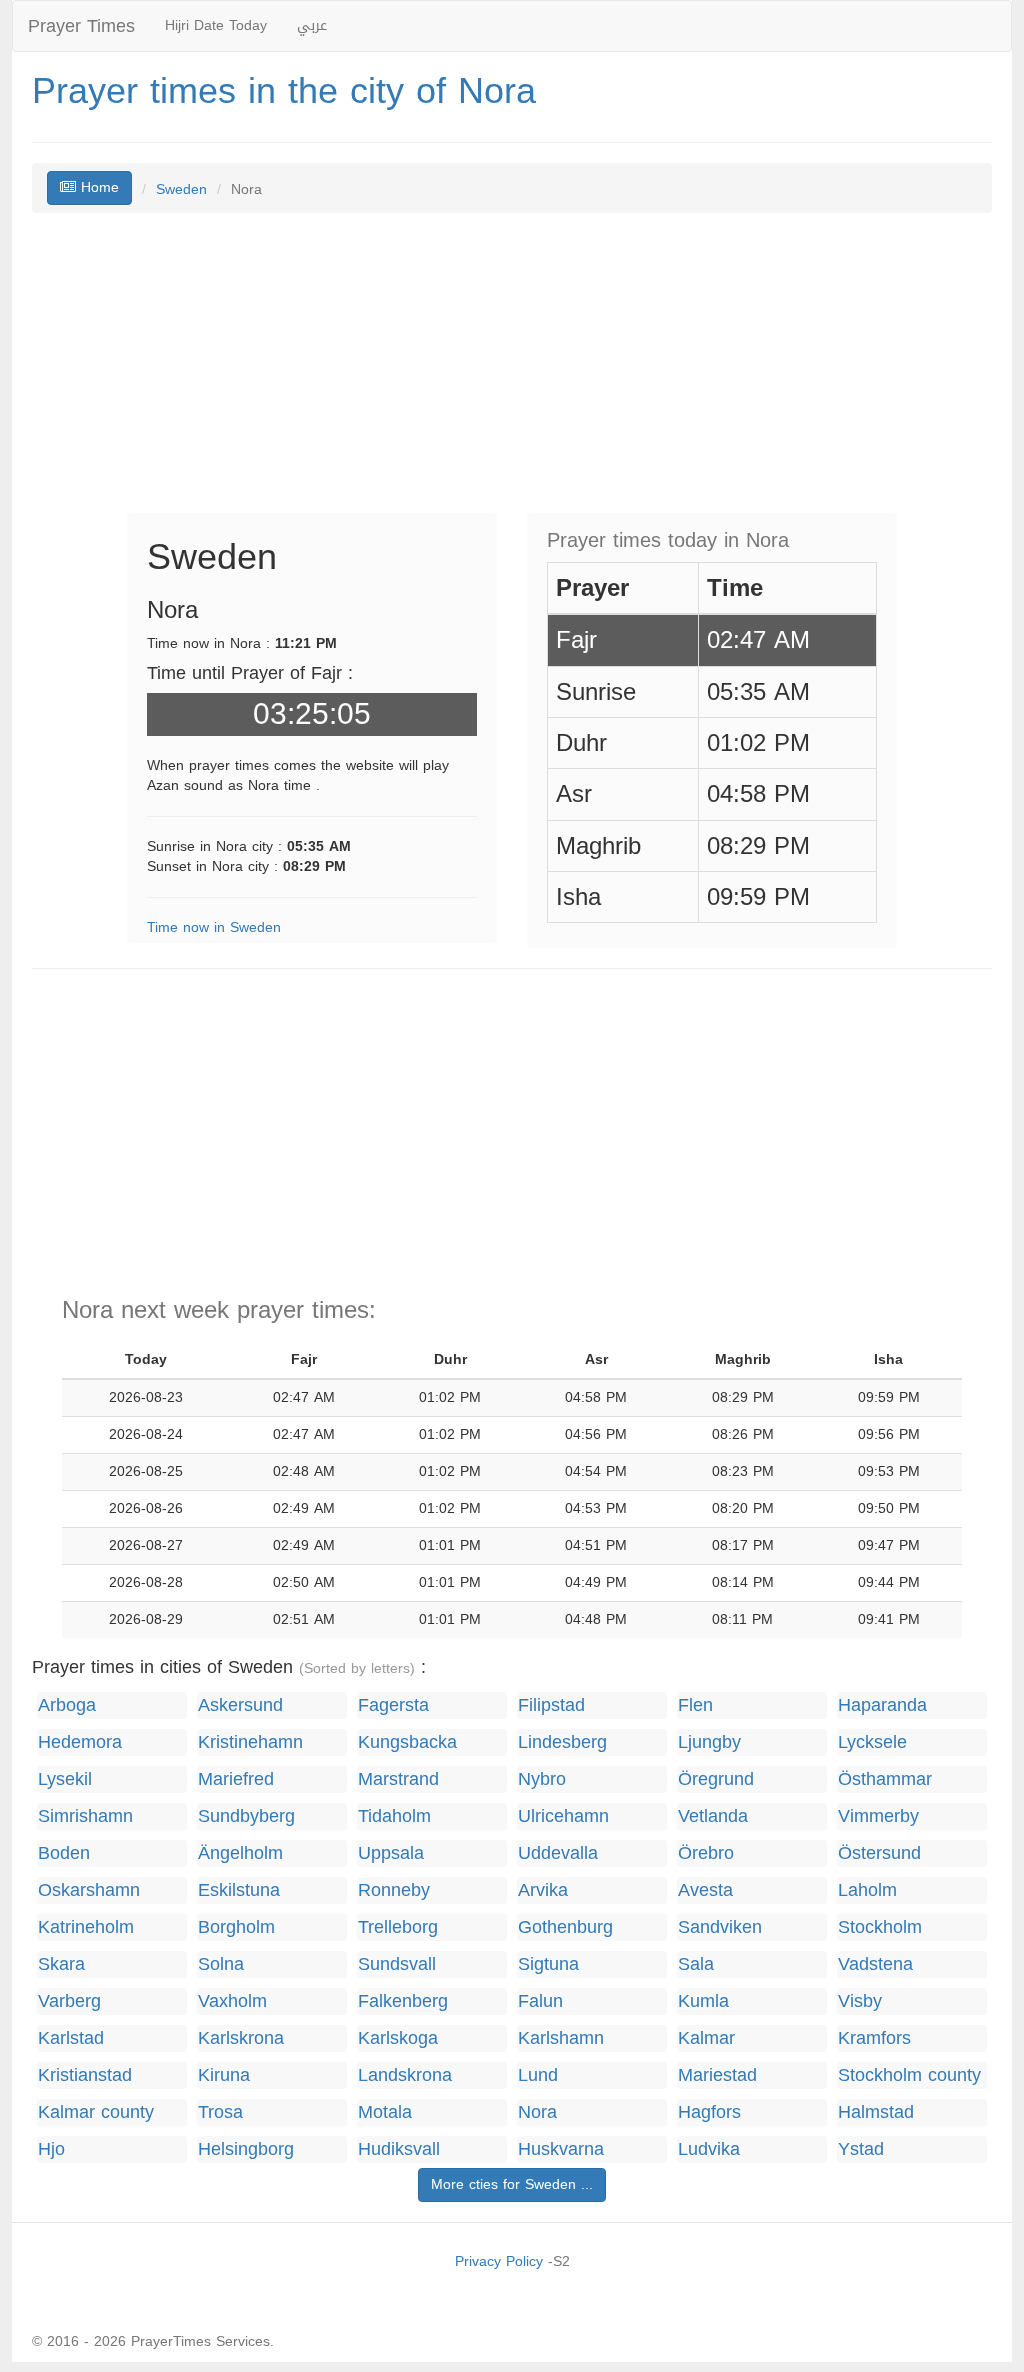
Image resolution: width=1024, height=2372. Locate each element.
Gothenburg (565, 1927)
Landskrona (405, 2075)
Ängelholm (240, 1853)
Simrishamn (85, 1816)
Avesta (705, 1890)
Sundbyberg (246, 1816)
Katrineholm (86, 1927)
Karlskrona (241, 2038)
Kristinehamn (250, 1742)
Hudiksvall (399, 2149)
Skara (61, 1964)
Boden (64, 1853)
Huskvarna (561, 2149)
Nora (537, 2112)
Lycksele (872, 1742)
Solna (221, 1964)
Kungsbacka (407, 1742)
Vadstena (875, 1964)
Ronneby (394, 1890)
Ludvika (709, 2149)
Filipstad (551, 1705)
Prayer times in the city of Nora (284, 91)
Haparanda (882, 1705)
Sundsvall (397, 1964)
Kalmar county (96, 2112)
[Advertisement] (512, 373)
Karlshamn (561, 2038)
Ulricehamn (563, 1816)
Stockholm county (909, 2075)
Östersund (879, 1853)
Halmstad (876, 2112)
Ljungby (709, 1742)
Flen (695, 1705)
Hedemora (80, 1742)
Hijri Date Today (216, 25)
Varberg (69, 2001)
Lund (538, 2075)
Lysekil (65, 1779)
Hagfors (709, 2112)
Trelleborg (398, 1927)
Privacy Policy (499, 2261)
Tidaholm (394, 1816)
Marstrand (398, 1779)
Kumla (703, 2001)
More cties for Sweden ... (512, 2184)
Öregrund (716, 1779)
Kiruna (224, 2075)
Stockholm (880, 1927)
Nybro (542, 1779)
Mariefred (236, 1779)
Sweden (181, 189)
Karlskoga (398, 2038)
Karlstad (71, 2038)
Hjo (51, 2149)
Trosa (220, 2112)
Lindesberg (562, 1742)
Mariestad (717, 2075)
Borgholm (236, 1927)
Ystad (861, 2149)
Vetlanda (713, 1816)
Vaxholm (232, 2001)
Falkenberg (403, 2001)
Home (97, 187)
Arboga (67, 1705)
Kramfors (874, 2038)
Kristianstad (85, 2075)
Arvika (543, 1890)
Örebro (706, 1853)
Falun (540, 2001)
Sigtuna (548, 1964)
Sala (696, 1964)
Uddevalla (558, 1853)
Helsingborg (246, 2149)
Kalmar (706, 2038)
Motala (385, 2112)
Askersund (240, 1705)
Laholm (867, 1890)
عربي (312, 25)
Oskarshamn (89, 1890)
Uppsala (391, 1853)
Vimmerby (878, 1816)
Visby (860, 2001)
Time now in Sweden (214, 927)
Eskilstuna (239, 1890)
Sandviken (720, 1927)
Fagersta (393, 1705)
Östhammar (885, 1779)
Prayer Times (81, 26)
